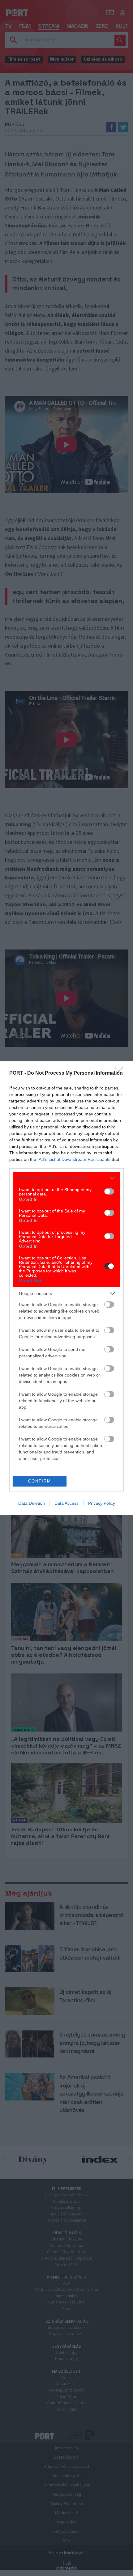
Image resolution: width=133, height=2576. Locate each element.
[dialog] (66, 1288)
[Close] (121, 1073)
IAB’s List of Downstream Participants (74, 1159)
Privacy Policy (102, 1503)
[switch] (109, 1191)
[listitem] (66, 1178)
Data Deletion (32, 1503)
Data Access (66, 1503)
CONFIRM (40, 1481)
